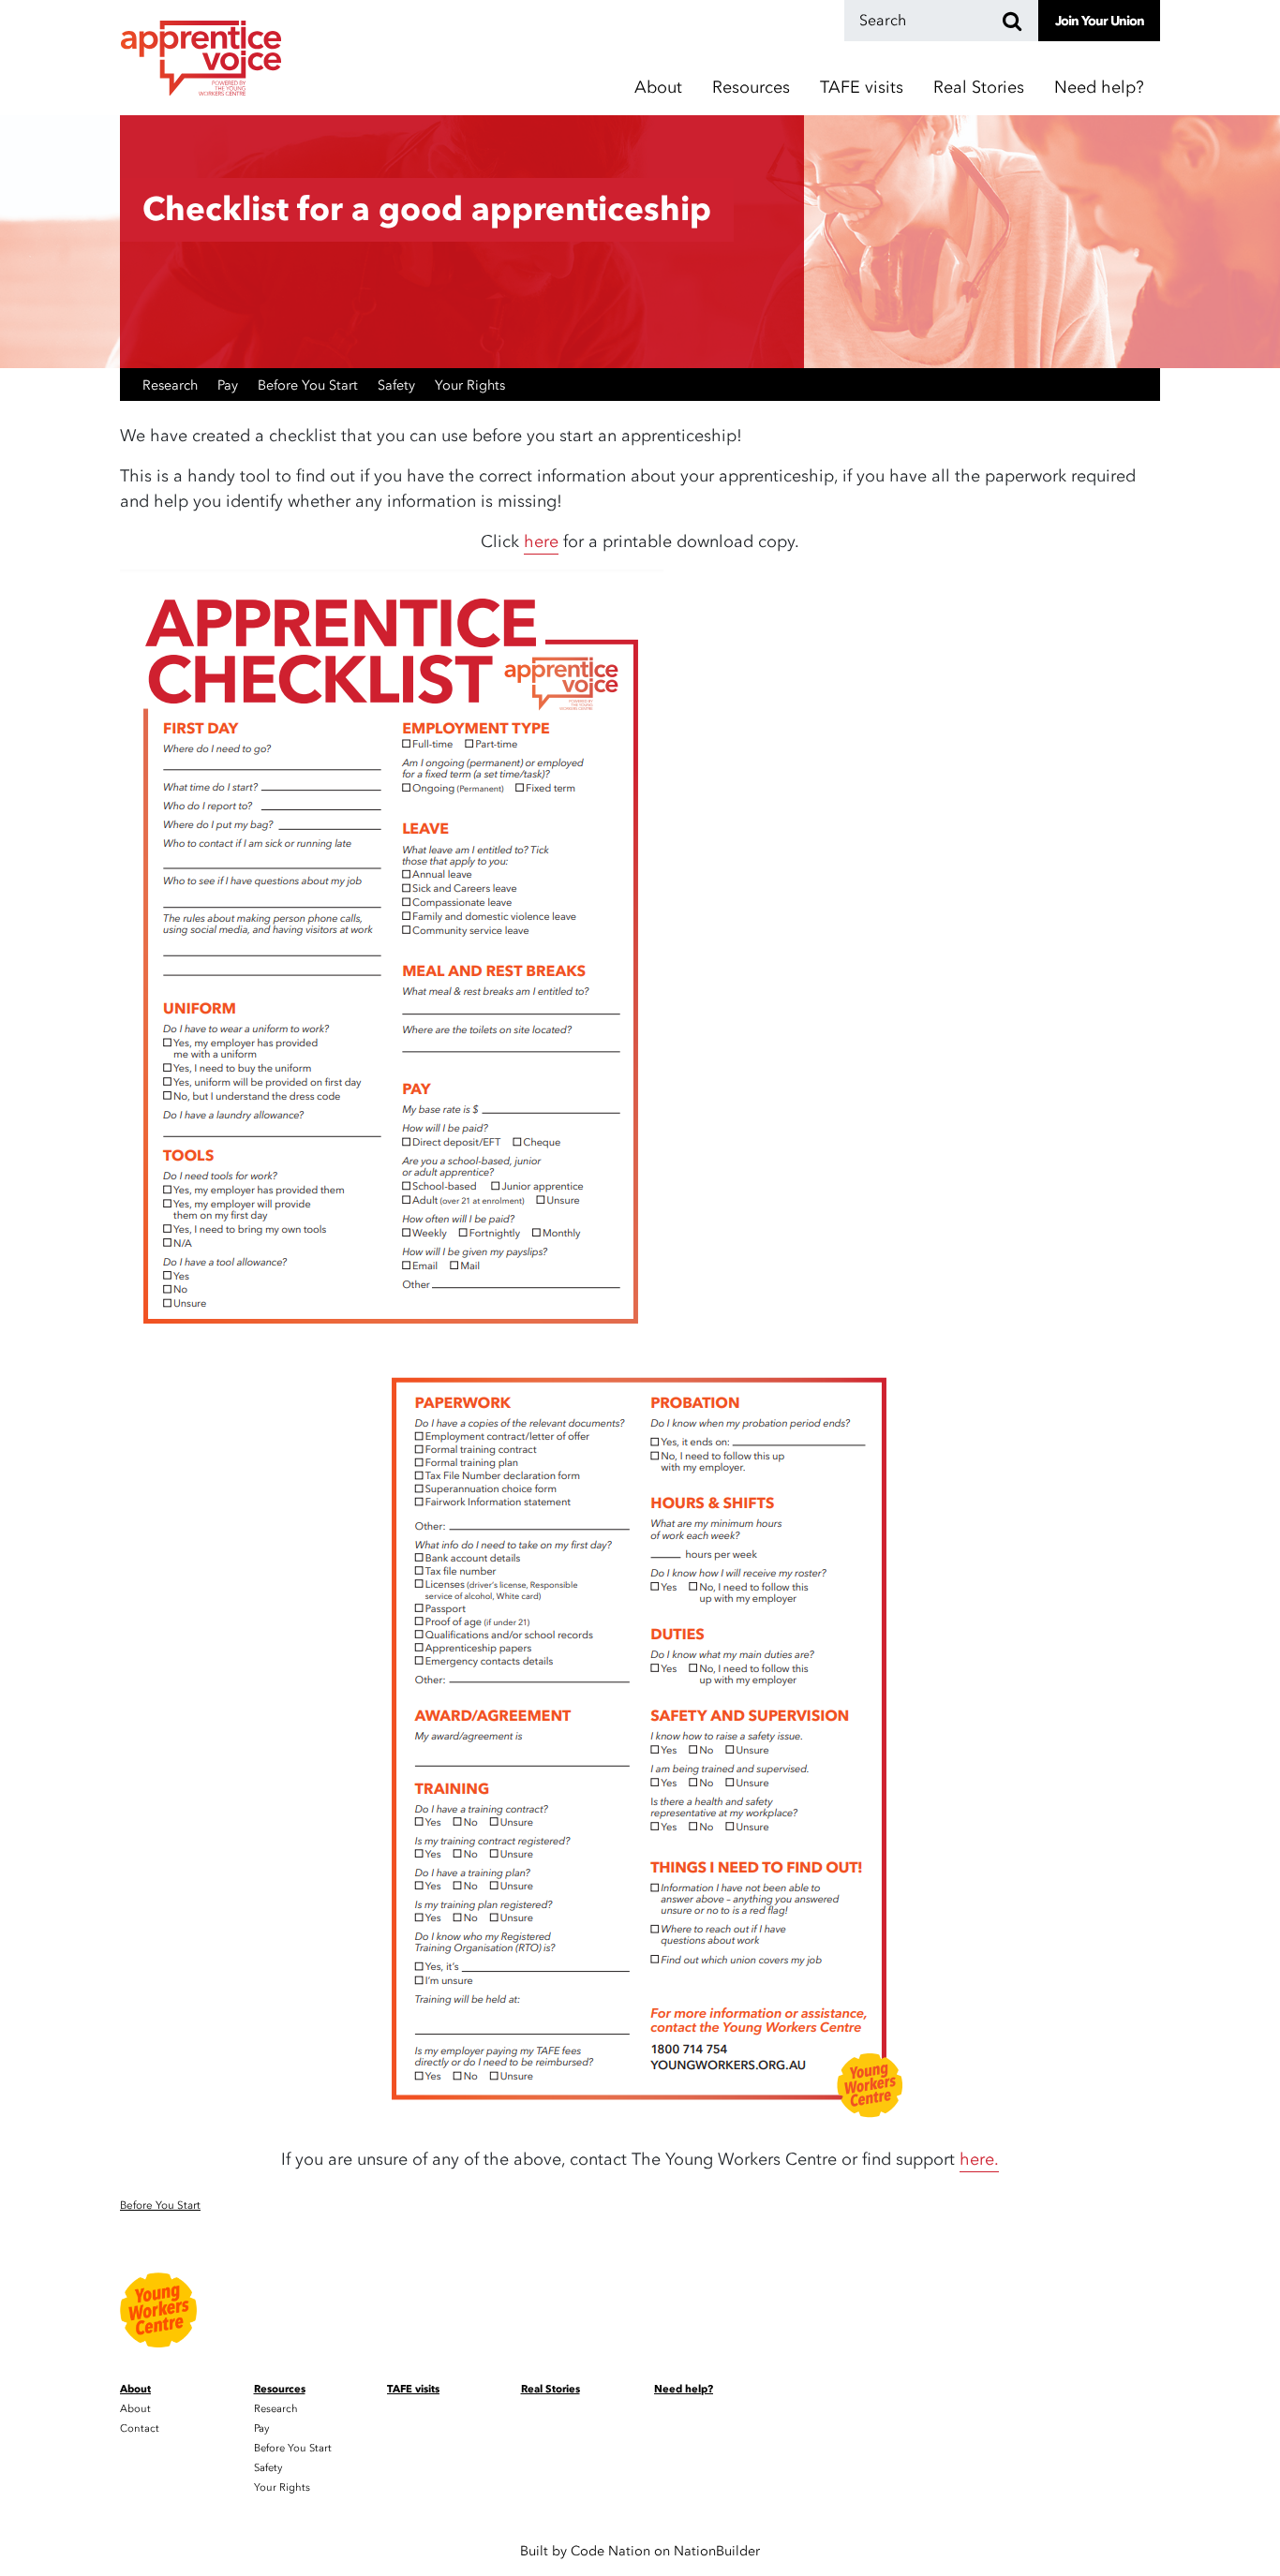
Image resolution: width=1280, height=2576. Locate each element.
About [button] (658, 88)
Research (170, 385)
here (541, 542)
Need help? (1099, 88)
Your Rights (470, 385)
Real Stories (979, 88)
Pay (228, 385)
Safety (396, 385)
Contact (140, 2428)
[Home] (201, 58)
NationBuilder (717, 2551)
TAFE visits (862, 88)
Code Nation (610, 2551)
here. (979, 2160)
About (135, 2409)
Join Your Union (1100, 21)
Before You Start (308, 385)
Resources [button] (751, 88)
